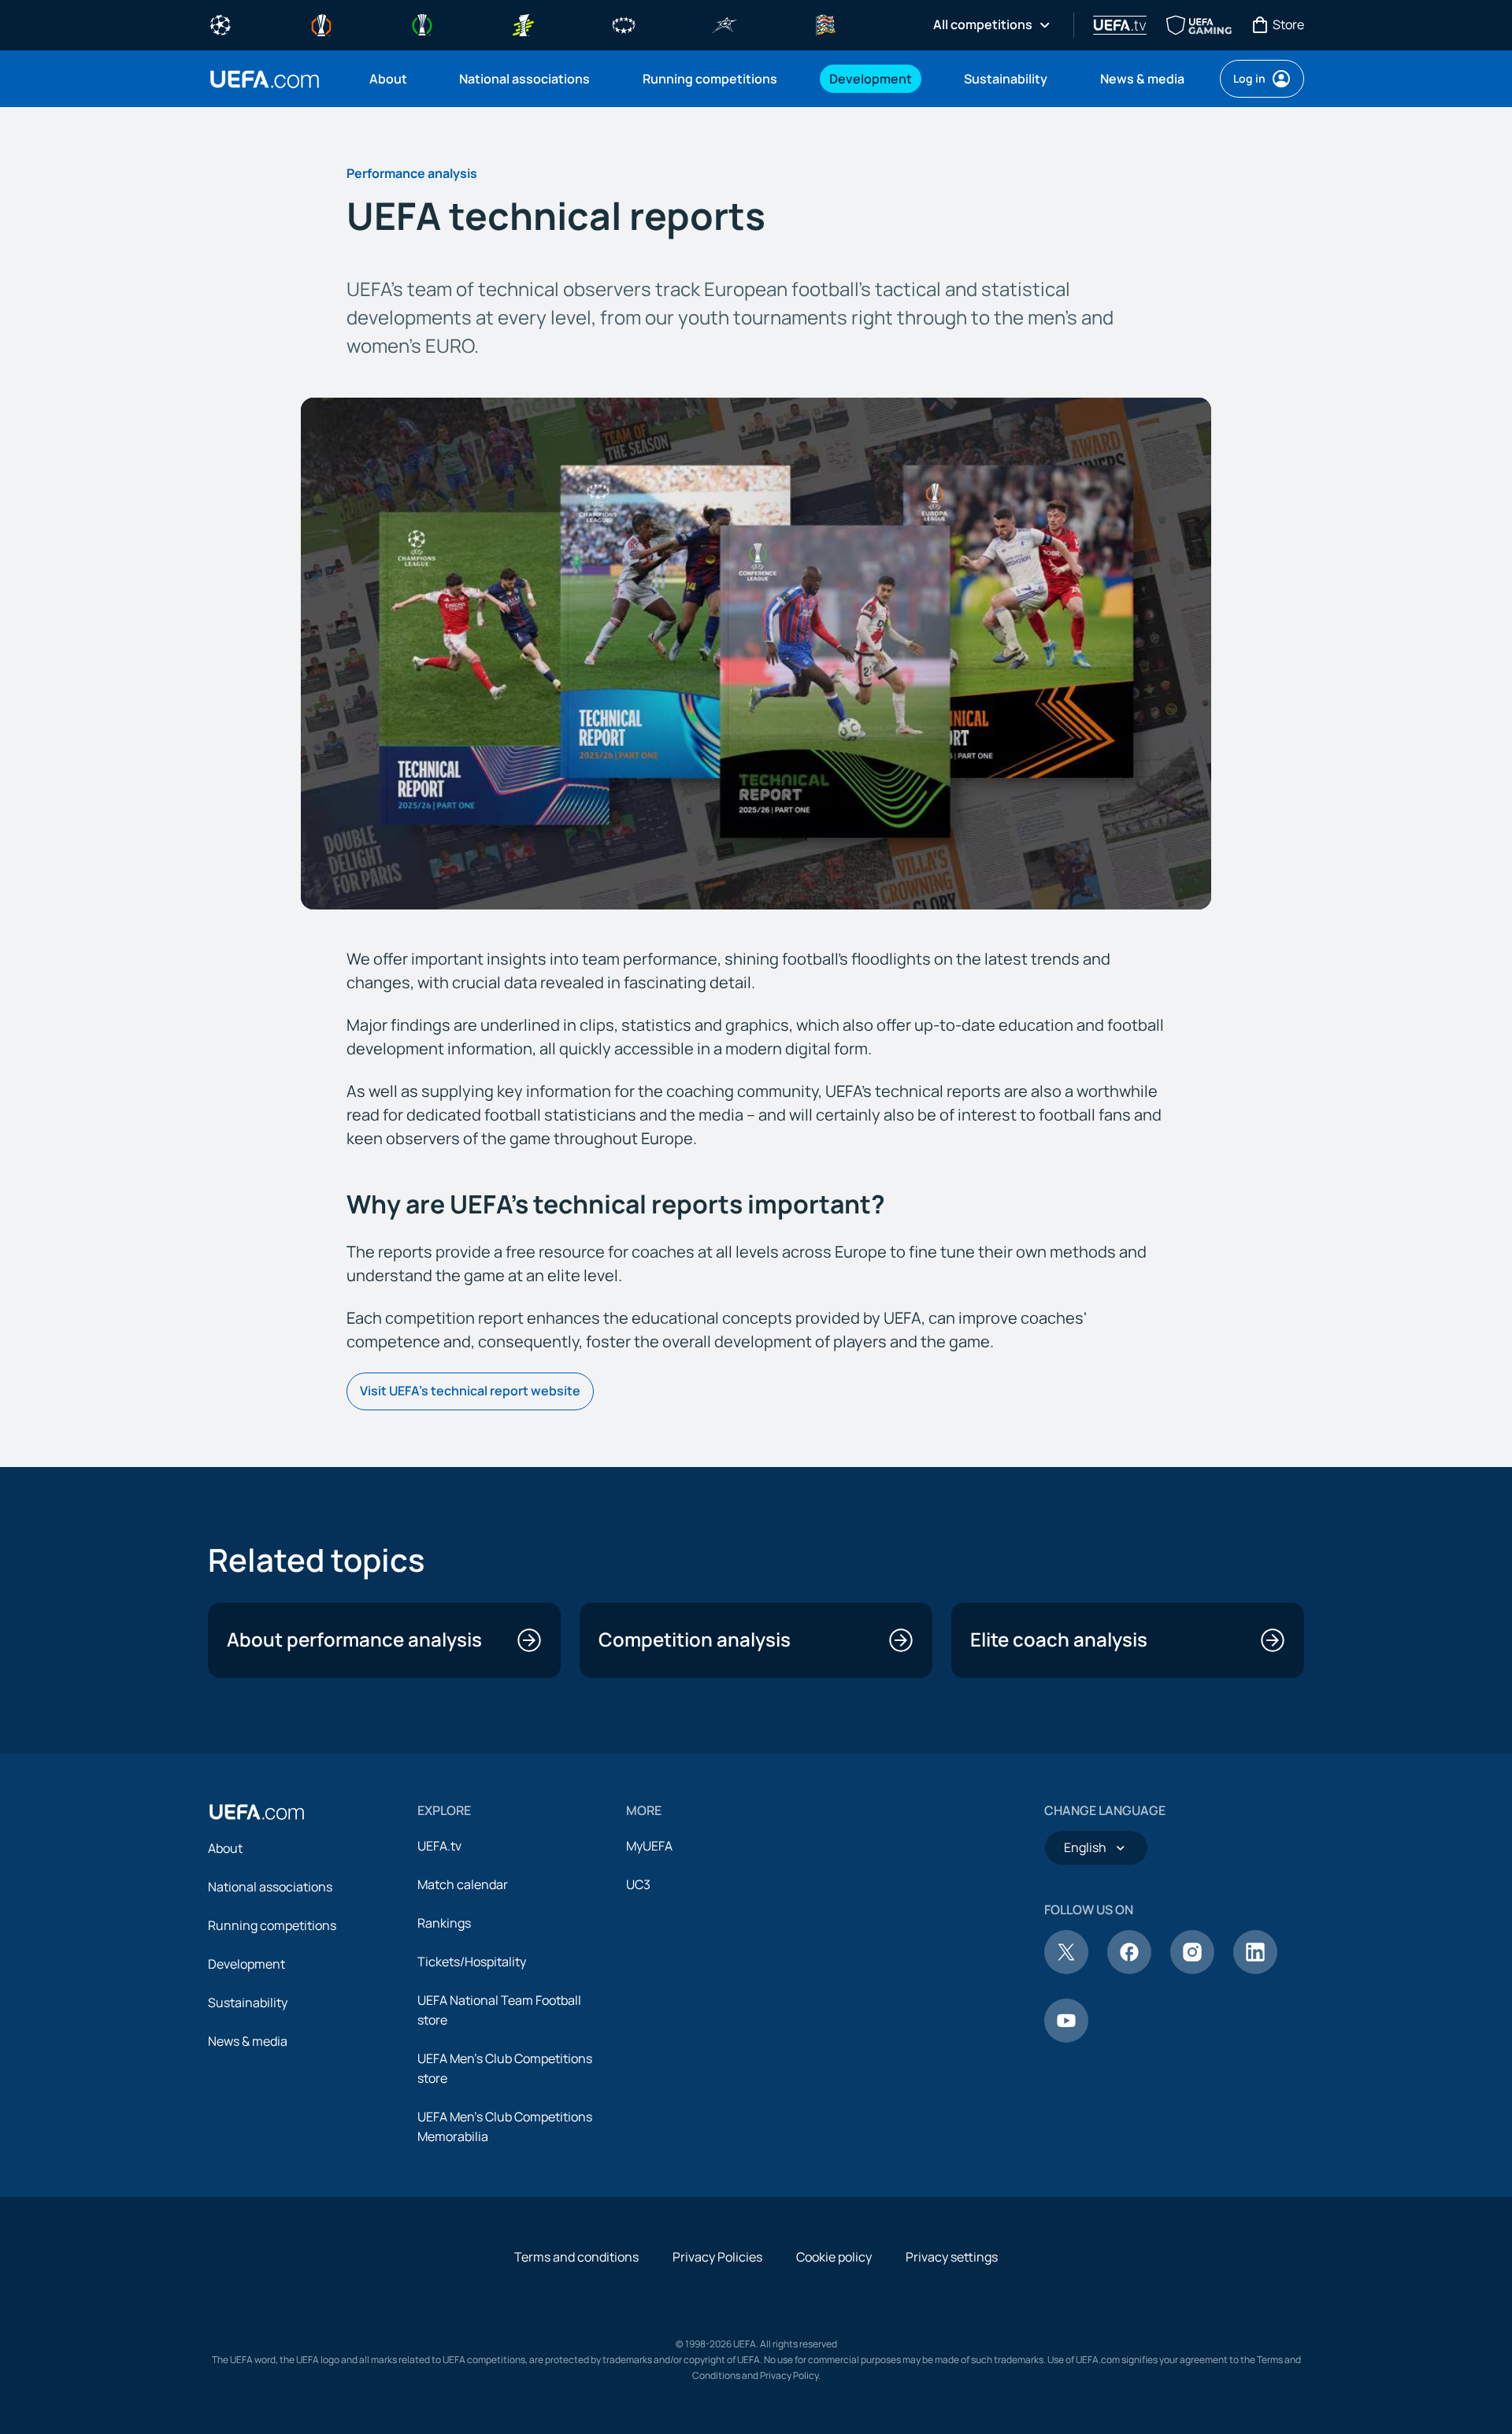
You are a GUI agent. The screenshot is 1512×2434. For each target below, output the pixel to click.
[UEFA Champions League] (220, 24)
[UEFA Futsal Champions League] (724, 24)
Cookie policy (834, 2257)
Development (246, 1964)
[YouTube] (1066, 2038)
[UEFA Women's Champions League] (624, 24)
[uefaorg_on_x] (1066, 1969)
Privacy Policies (717, 2257)
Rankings (444, 1923)
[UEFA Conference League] (422, 24)
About (225, 1848)
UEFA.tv (439, 1846)
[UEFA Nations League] (825, 24)
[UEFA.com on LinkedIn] (1255, 1969)
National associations (270, 1887)
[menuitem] (395, 79)
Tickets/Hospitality (472, 1962)
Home (265, 79)
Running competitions (272, 1925)
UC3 (638, 1884)
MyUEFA (649, 1846)
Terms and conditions (576, 2257)
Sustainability (248, 2002)
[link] (388, 79)
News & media (248, 2041)
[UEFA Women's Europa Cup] (523, 24)
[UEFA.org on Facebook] (1129, 1969)
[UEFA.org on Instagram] (1192, 1969)
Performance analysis (412, 173)
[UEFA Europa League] (321, 24)
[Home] (257, 1812)
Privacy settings (952, 2257)
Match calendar (463, 1884)
